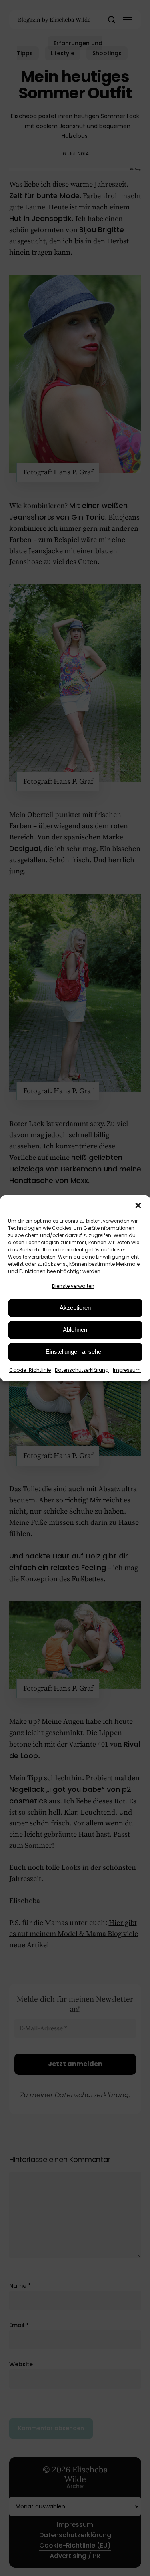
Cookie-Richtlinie (30, 1370)
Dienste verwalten (73, 1286)
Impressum (127, 1370)
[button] (138, 1205)
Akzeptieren (75, 1308)
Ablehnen (75, 1330)
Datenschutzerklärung (82, 1370)
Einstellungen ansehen (75, 1352)
